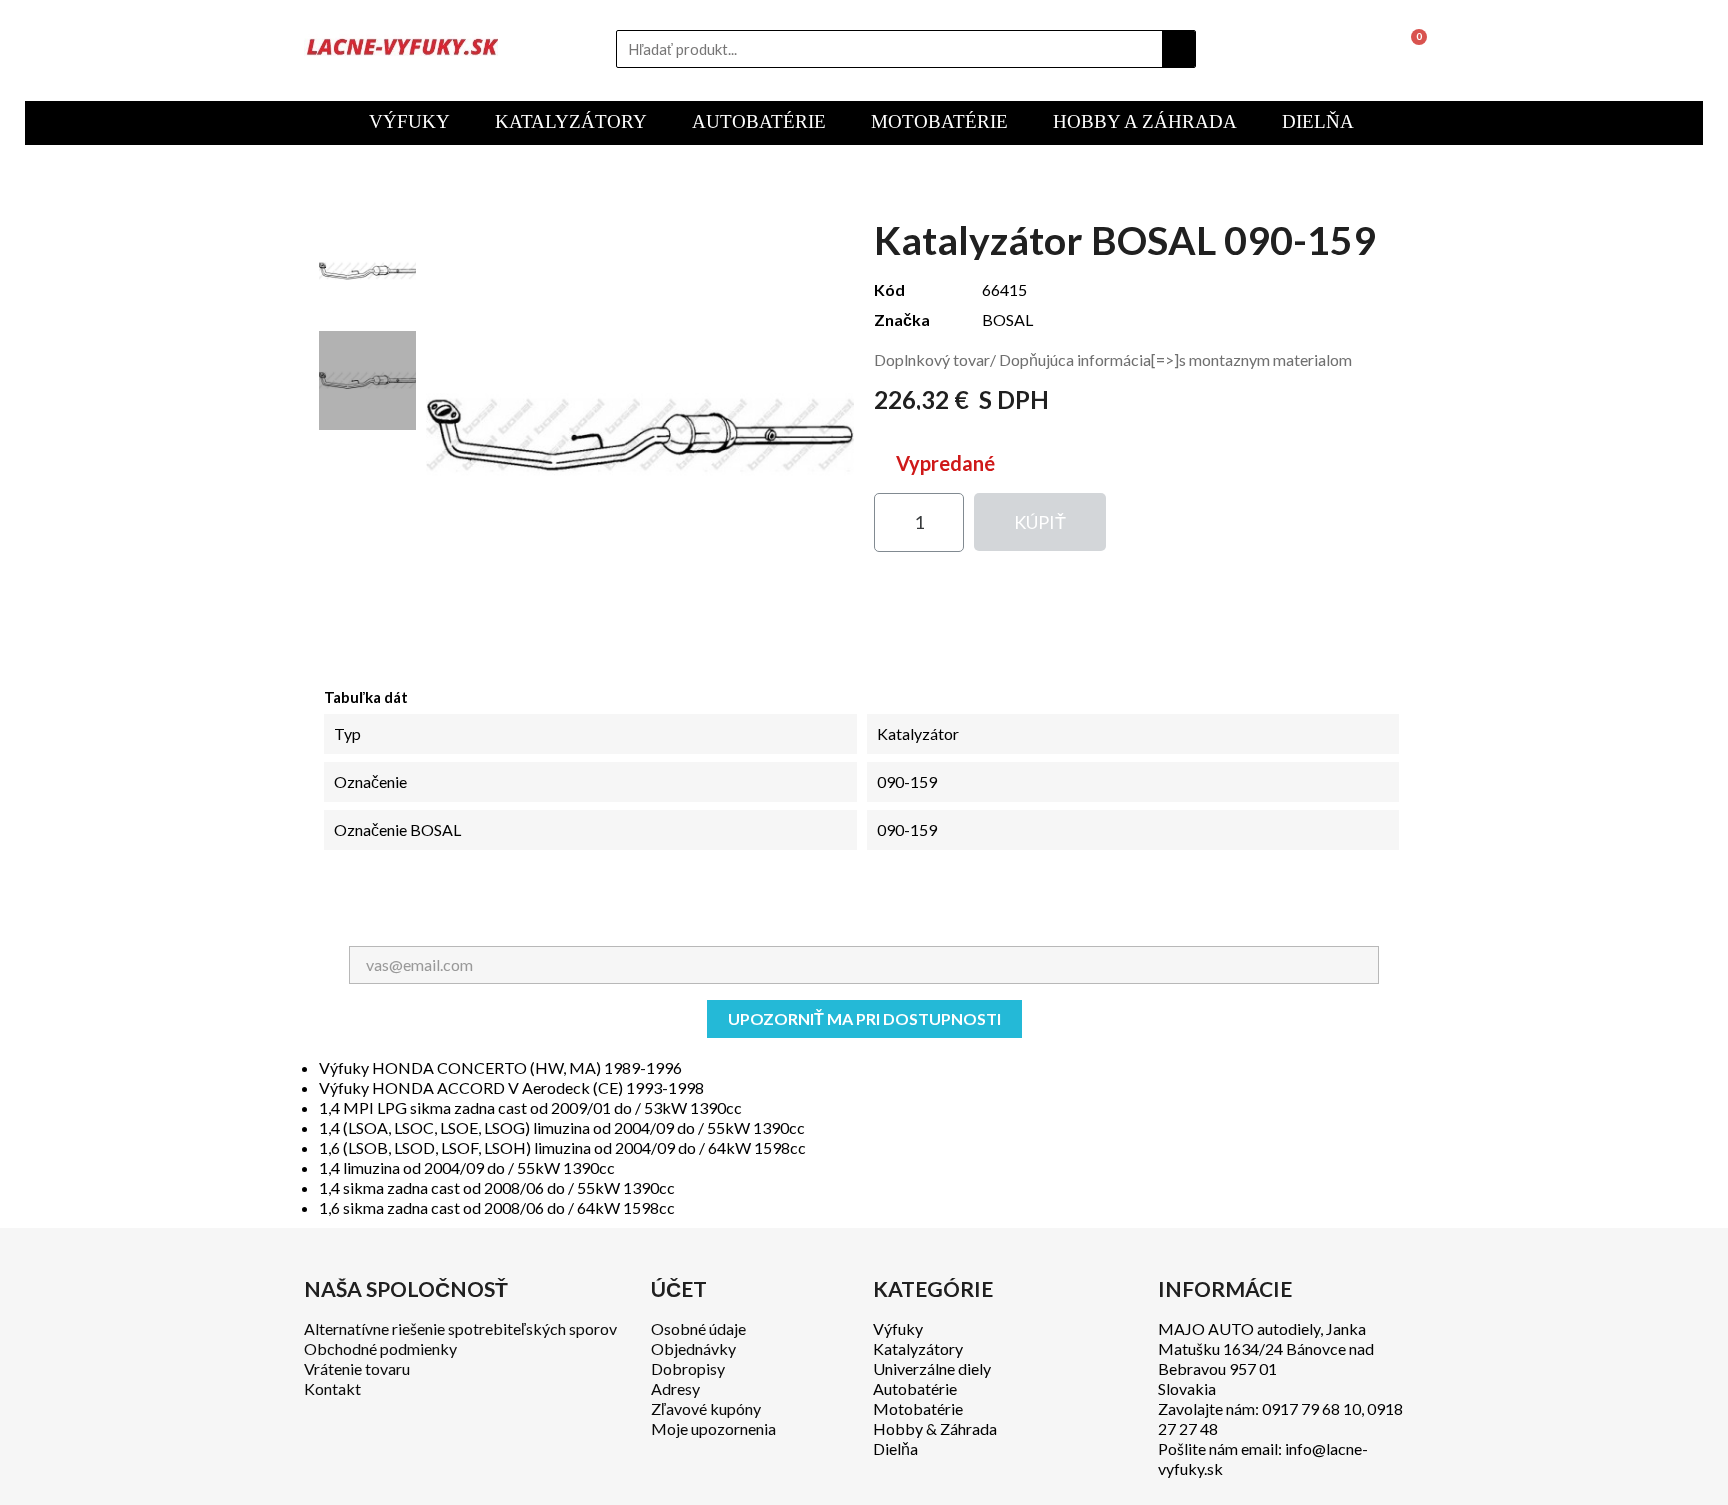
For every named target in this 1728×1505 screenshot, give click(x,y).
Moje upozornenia (713, 1428)
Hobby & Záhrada (935, 1428)
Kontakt (332, 1388)
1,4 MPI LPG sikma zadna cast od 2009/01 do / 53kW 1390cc (530, 1107)
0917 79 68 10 (1311, 1408)
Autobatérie (915, 1388)
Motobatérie (918, 1408)
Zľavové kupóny (706, 1408)
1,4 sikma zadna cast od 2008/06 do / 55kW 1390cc (497, 1187)
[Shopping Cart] (1410, 49)
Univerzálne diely (932, 1368)
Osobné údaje (698, 1328)
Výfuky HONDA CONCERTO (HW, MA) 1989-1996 (500, 1067)
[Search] (1178, 49)
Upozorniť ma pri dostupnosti (864, 1018)
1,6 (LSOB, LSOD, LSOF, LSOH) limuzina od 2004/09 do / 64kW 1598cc (562, 1147)
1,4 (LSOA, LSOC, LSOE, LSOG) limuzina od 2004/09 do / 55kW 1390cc (562, 1127)
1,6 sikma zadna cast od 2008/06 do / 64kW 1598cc (497, 1207)
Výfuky (898, 1328)
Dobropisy (688, 1368)
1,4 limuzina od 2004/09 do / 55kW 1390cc (467, 1167)
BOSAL (1007, 319)
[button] (1040, 522)
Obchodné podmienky (380, 1348)
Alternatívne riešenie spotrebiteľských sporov (460, 1328)
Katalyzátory (918, 1348)
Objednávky (693, 1348)
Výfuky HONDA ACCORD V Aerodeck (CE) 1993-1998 (511, 1087)
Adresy (675, 1388)
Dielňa (895, 1448)
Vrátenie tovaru (357, 1368)
